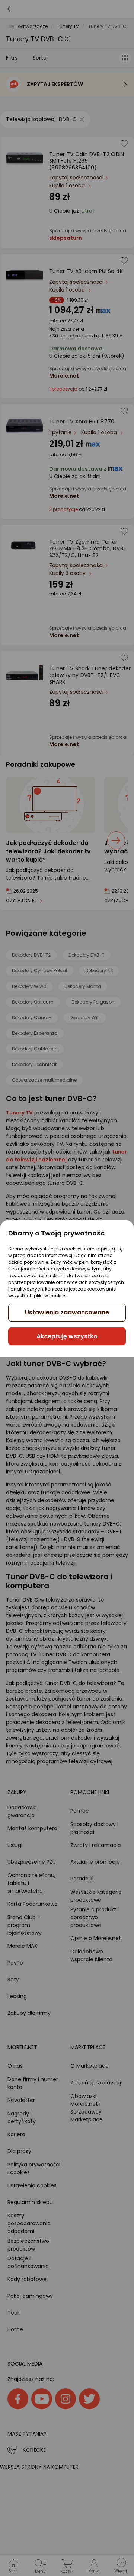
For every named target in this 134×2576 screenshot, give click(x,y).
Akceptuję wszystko (67, 1336)
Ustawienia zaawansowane (67, 1312)
